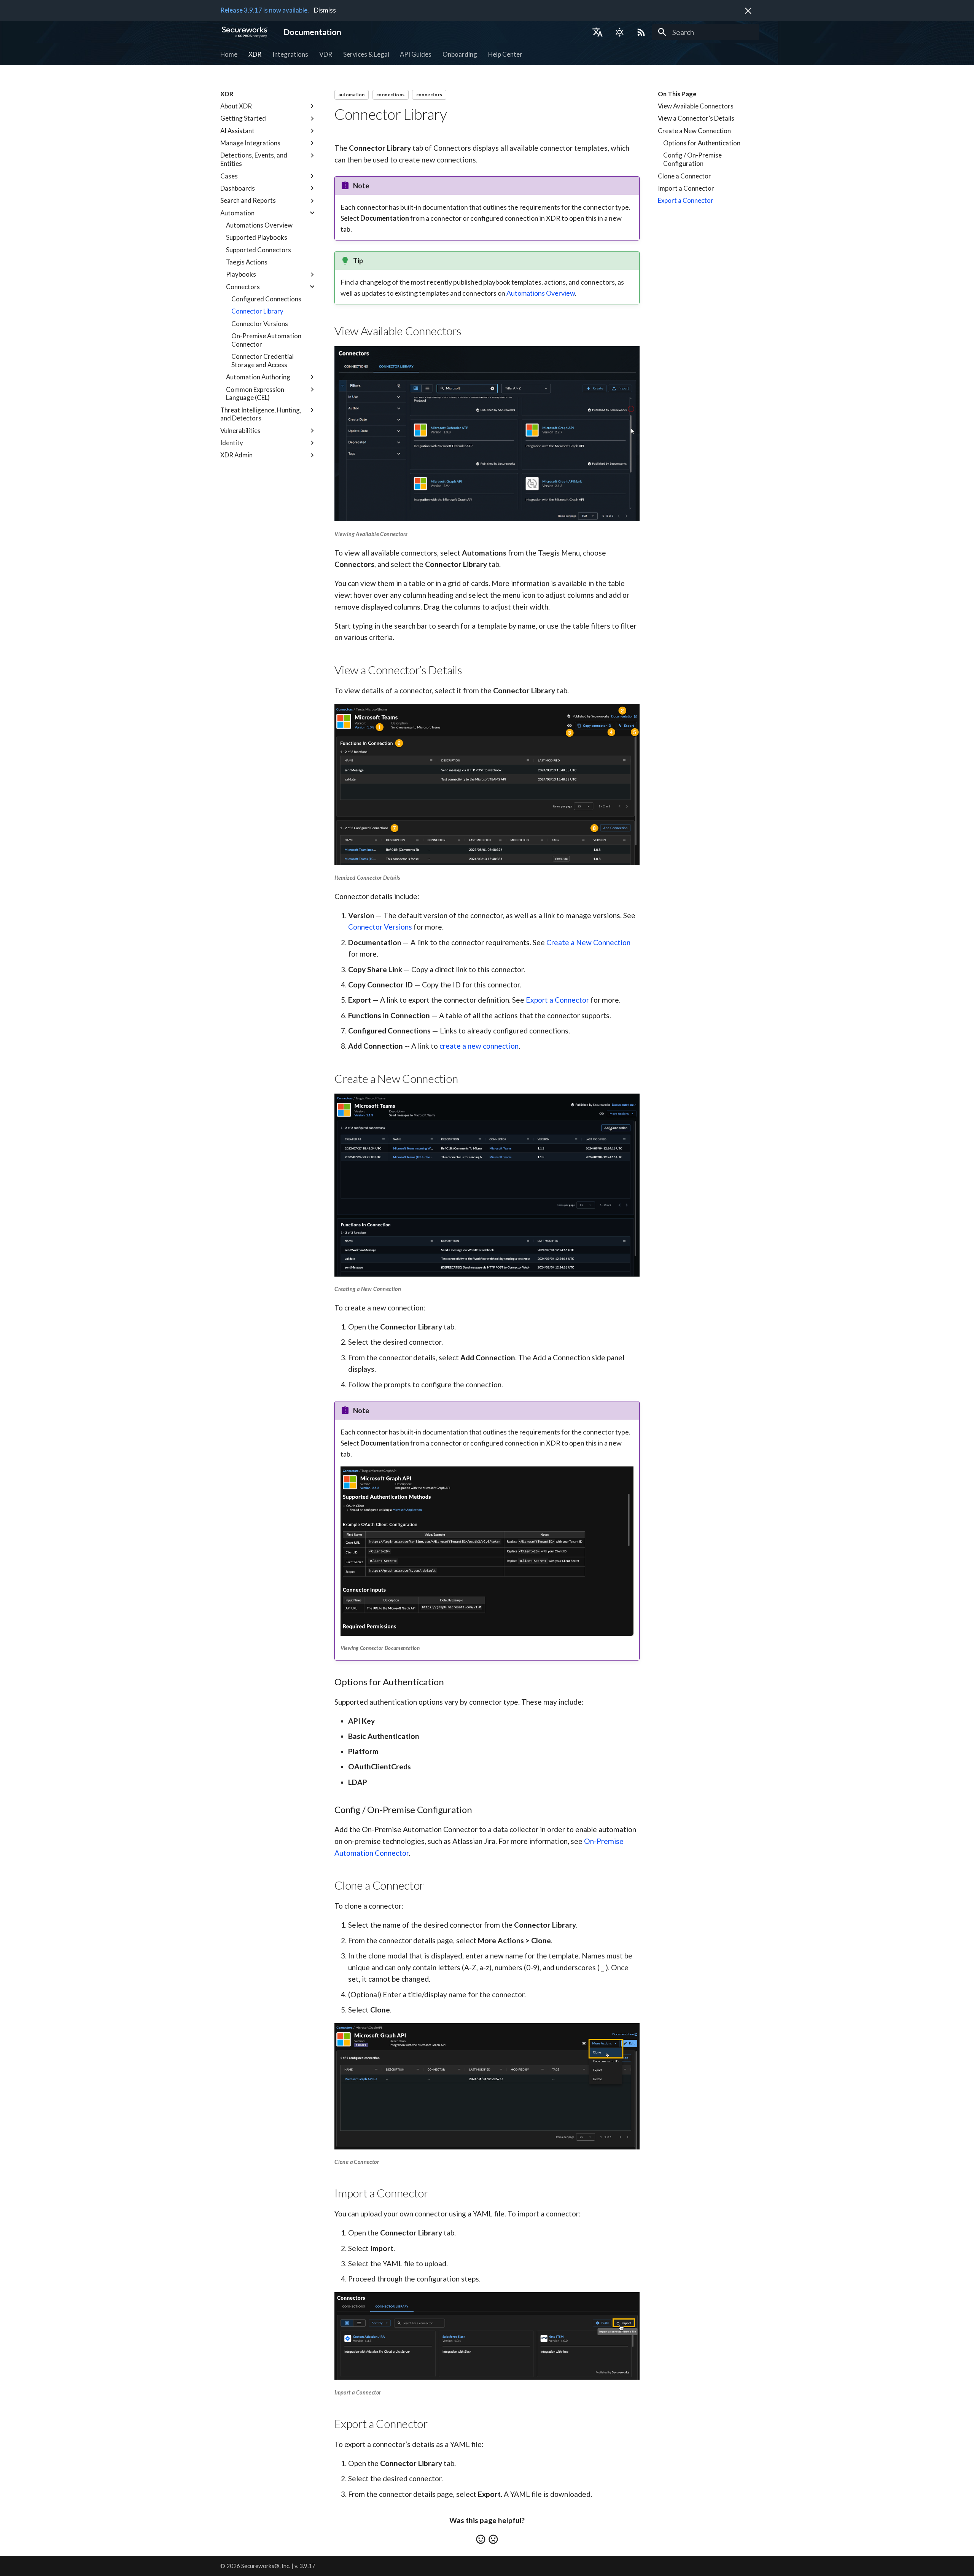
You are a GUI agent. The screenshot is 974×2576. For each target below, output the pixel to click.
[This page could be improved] (493, 2539)
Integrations (290, 54)
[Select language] (597, 32)
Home (229, 54)
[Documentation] (245, 32)
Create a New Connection (588, 942)
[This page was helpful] (481, 2539)
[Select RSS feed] (641, 32)
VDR (326, 54)
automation (352, 95)
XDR (255, 54)
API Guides (416, 54)
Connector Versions (380, 927)
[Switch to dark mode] (619, 32)
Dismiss (325, 10)
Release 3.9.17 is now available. (265, 10)
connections (390, 95)
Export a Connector (557, 1000)
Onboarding (460, 54)
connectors (429, 95)
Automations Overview (541, 293)
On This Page (677, 94)
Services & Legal (366, 54)
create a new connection (479, 1046)
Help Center (505, 54)
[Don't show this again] (748, 11)
